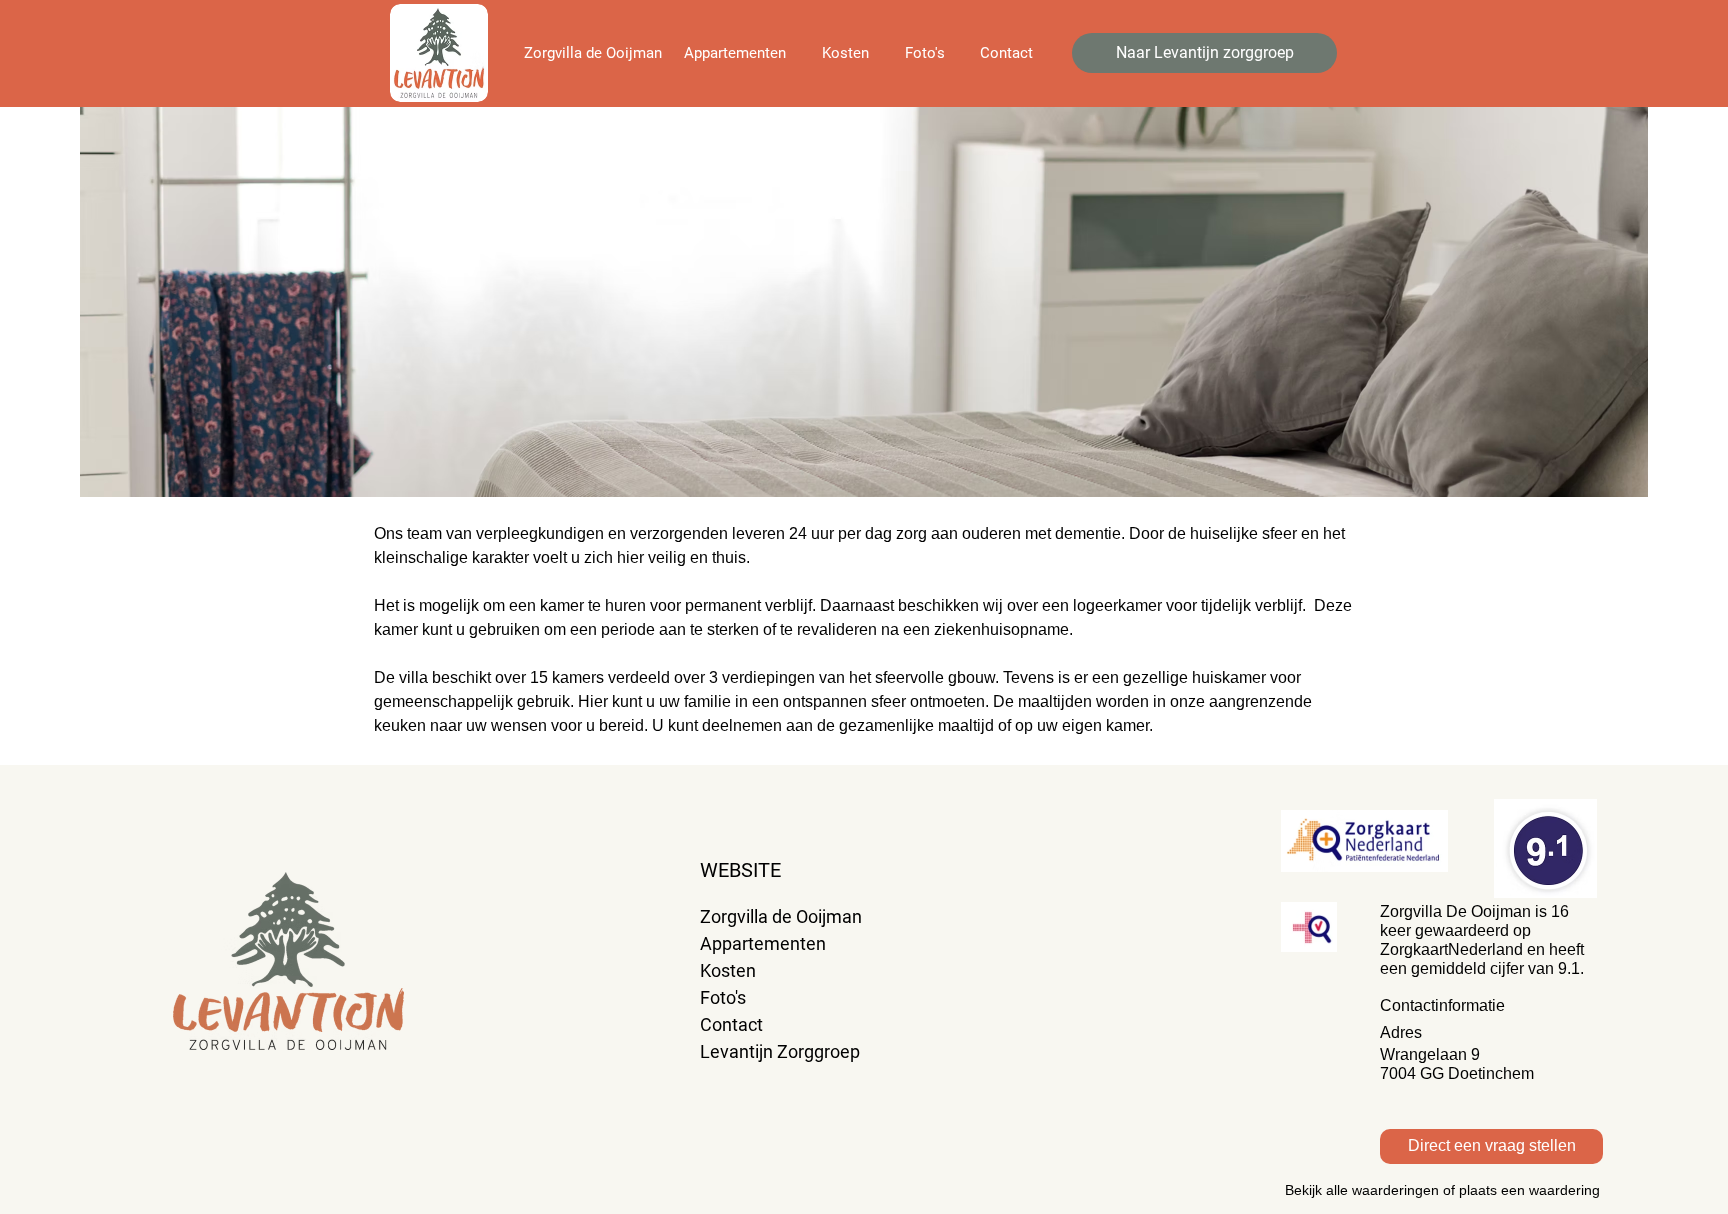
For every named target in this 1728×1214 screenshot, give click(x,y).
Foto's (725, 997)
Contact (731, 1024)
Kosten (728, 970)
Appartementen (763, 943)
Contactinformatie (1442, 1005)
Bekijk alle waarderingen (1362, 1190)
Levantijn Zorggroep (780, 1051)
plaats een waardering (1529, 1190)
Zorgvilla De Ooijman (1455, 911)
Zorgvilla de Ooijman (781, 916)
